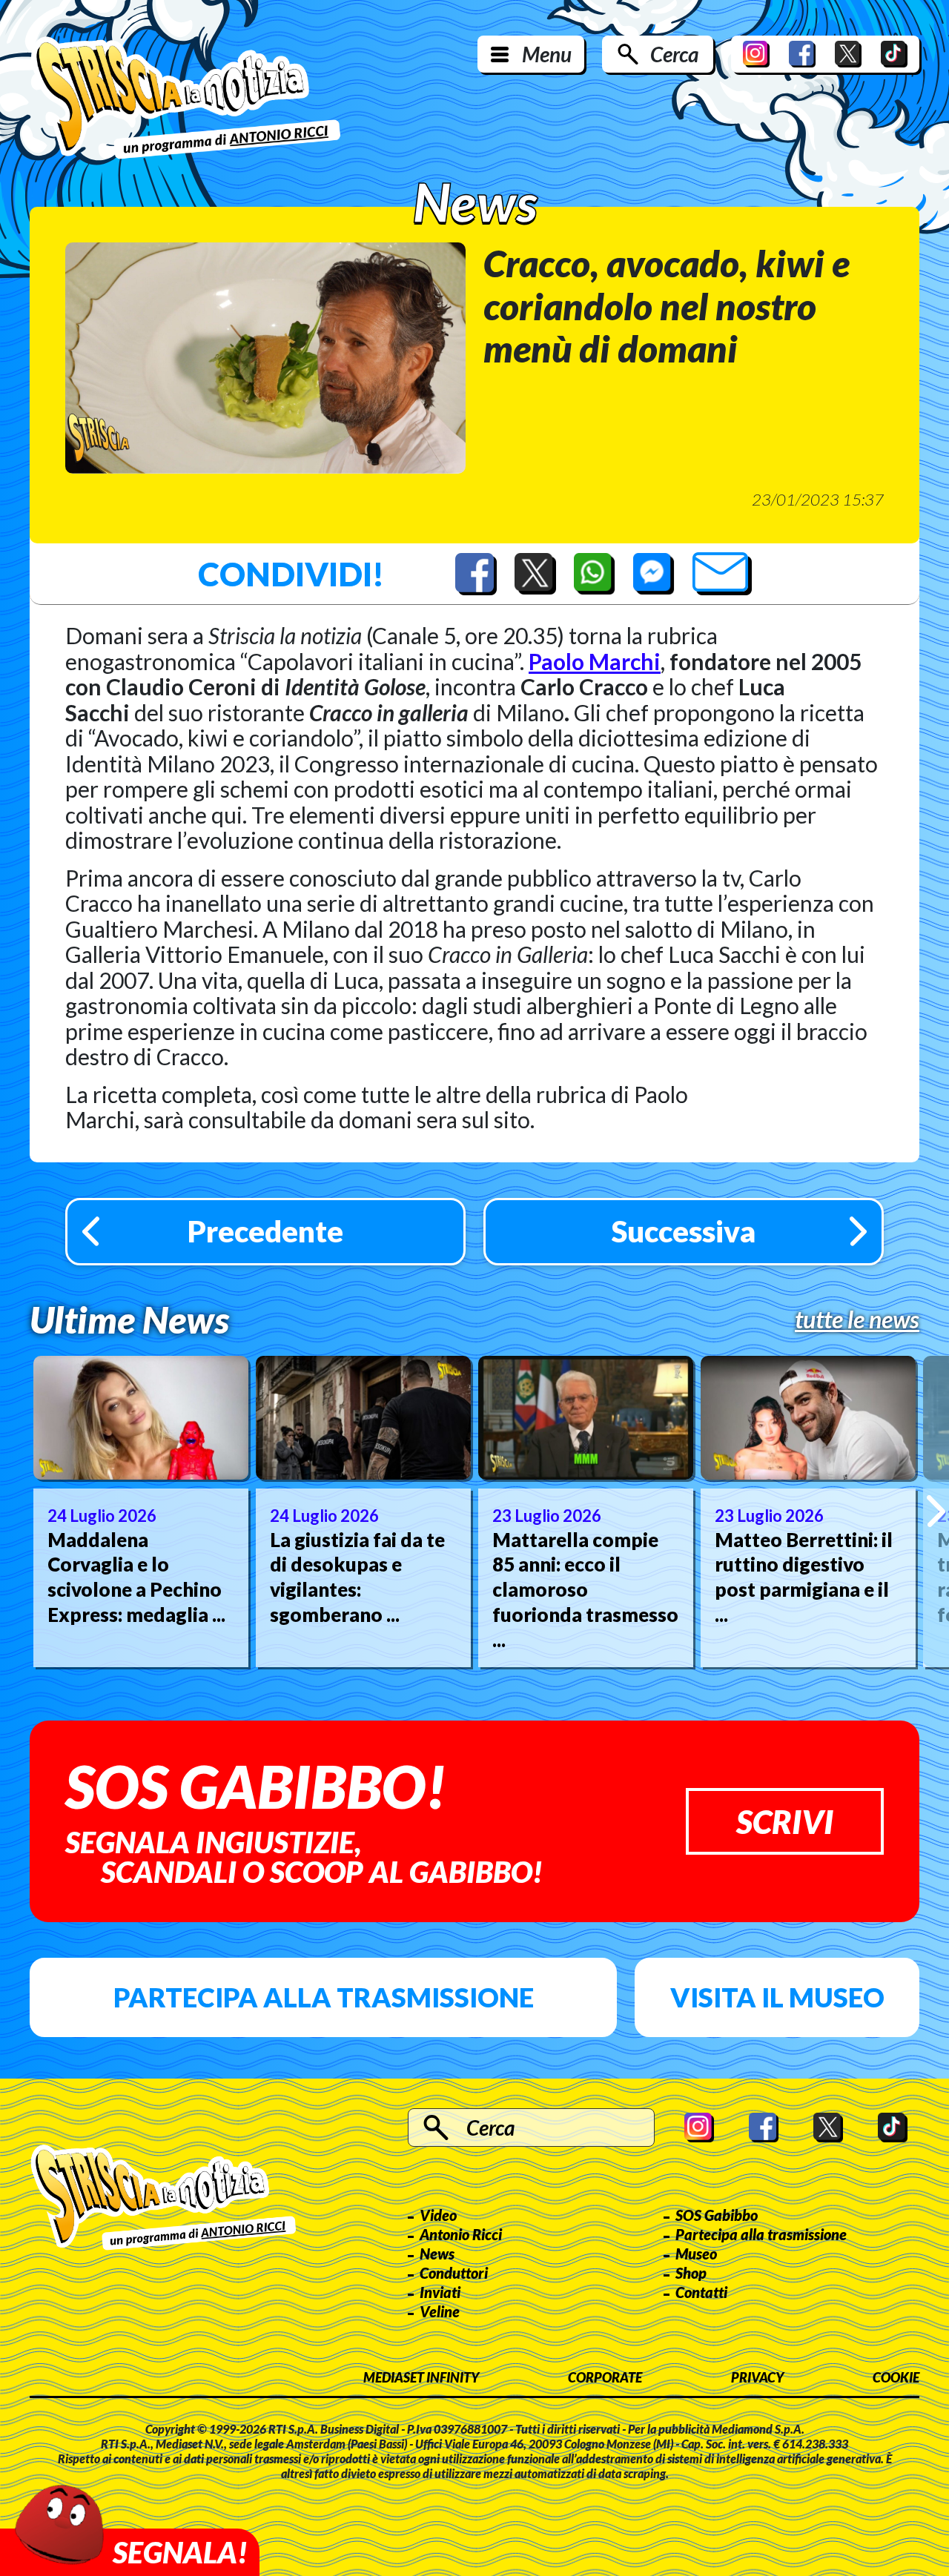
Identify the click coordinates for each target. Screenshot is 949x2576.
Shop (691, 2273)
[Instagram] (756, 54)
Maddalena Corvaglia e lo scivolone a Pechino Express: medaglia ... (136, 1577)
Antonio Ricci (461, 2234)
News (437, 2254)
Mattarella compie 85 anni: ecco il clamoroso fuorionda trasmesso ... (585, 1590)
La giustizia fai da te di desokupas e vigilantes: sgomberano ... (357, 1577)
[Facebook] (802, 54)
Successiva (684, 1231)
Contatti (701, 2292)
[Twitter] (848, 54)
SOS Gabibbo (717, 2215)
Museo (696, 2254)
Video (438, 2215)
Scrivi (785, 1821)
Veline (440, 2311)
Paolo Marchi (595, 661)
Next (936, 1511)
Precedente (265, 1231)
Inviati (440, 2292)
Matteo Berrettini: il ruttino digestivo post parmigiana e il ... (804, 1577)
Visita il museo (777, 1997)
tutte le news (857, 1320)
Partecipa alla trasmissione (324, 1997)
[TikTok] (894, 54)
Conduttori (454, 2273)
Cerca (674, 54)
